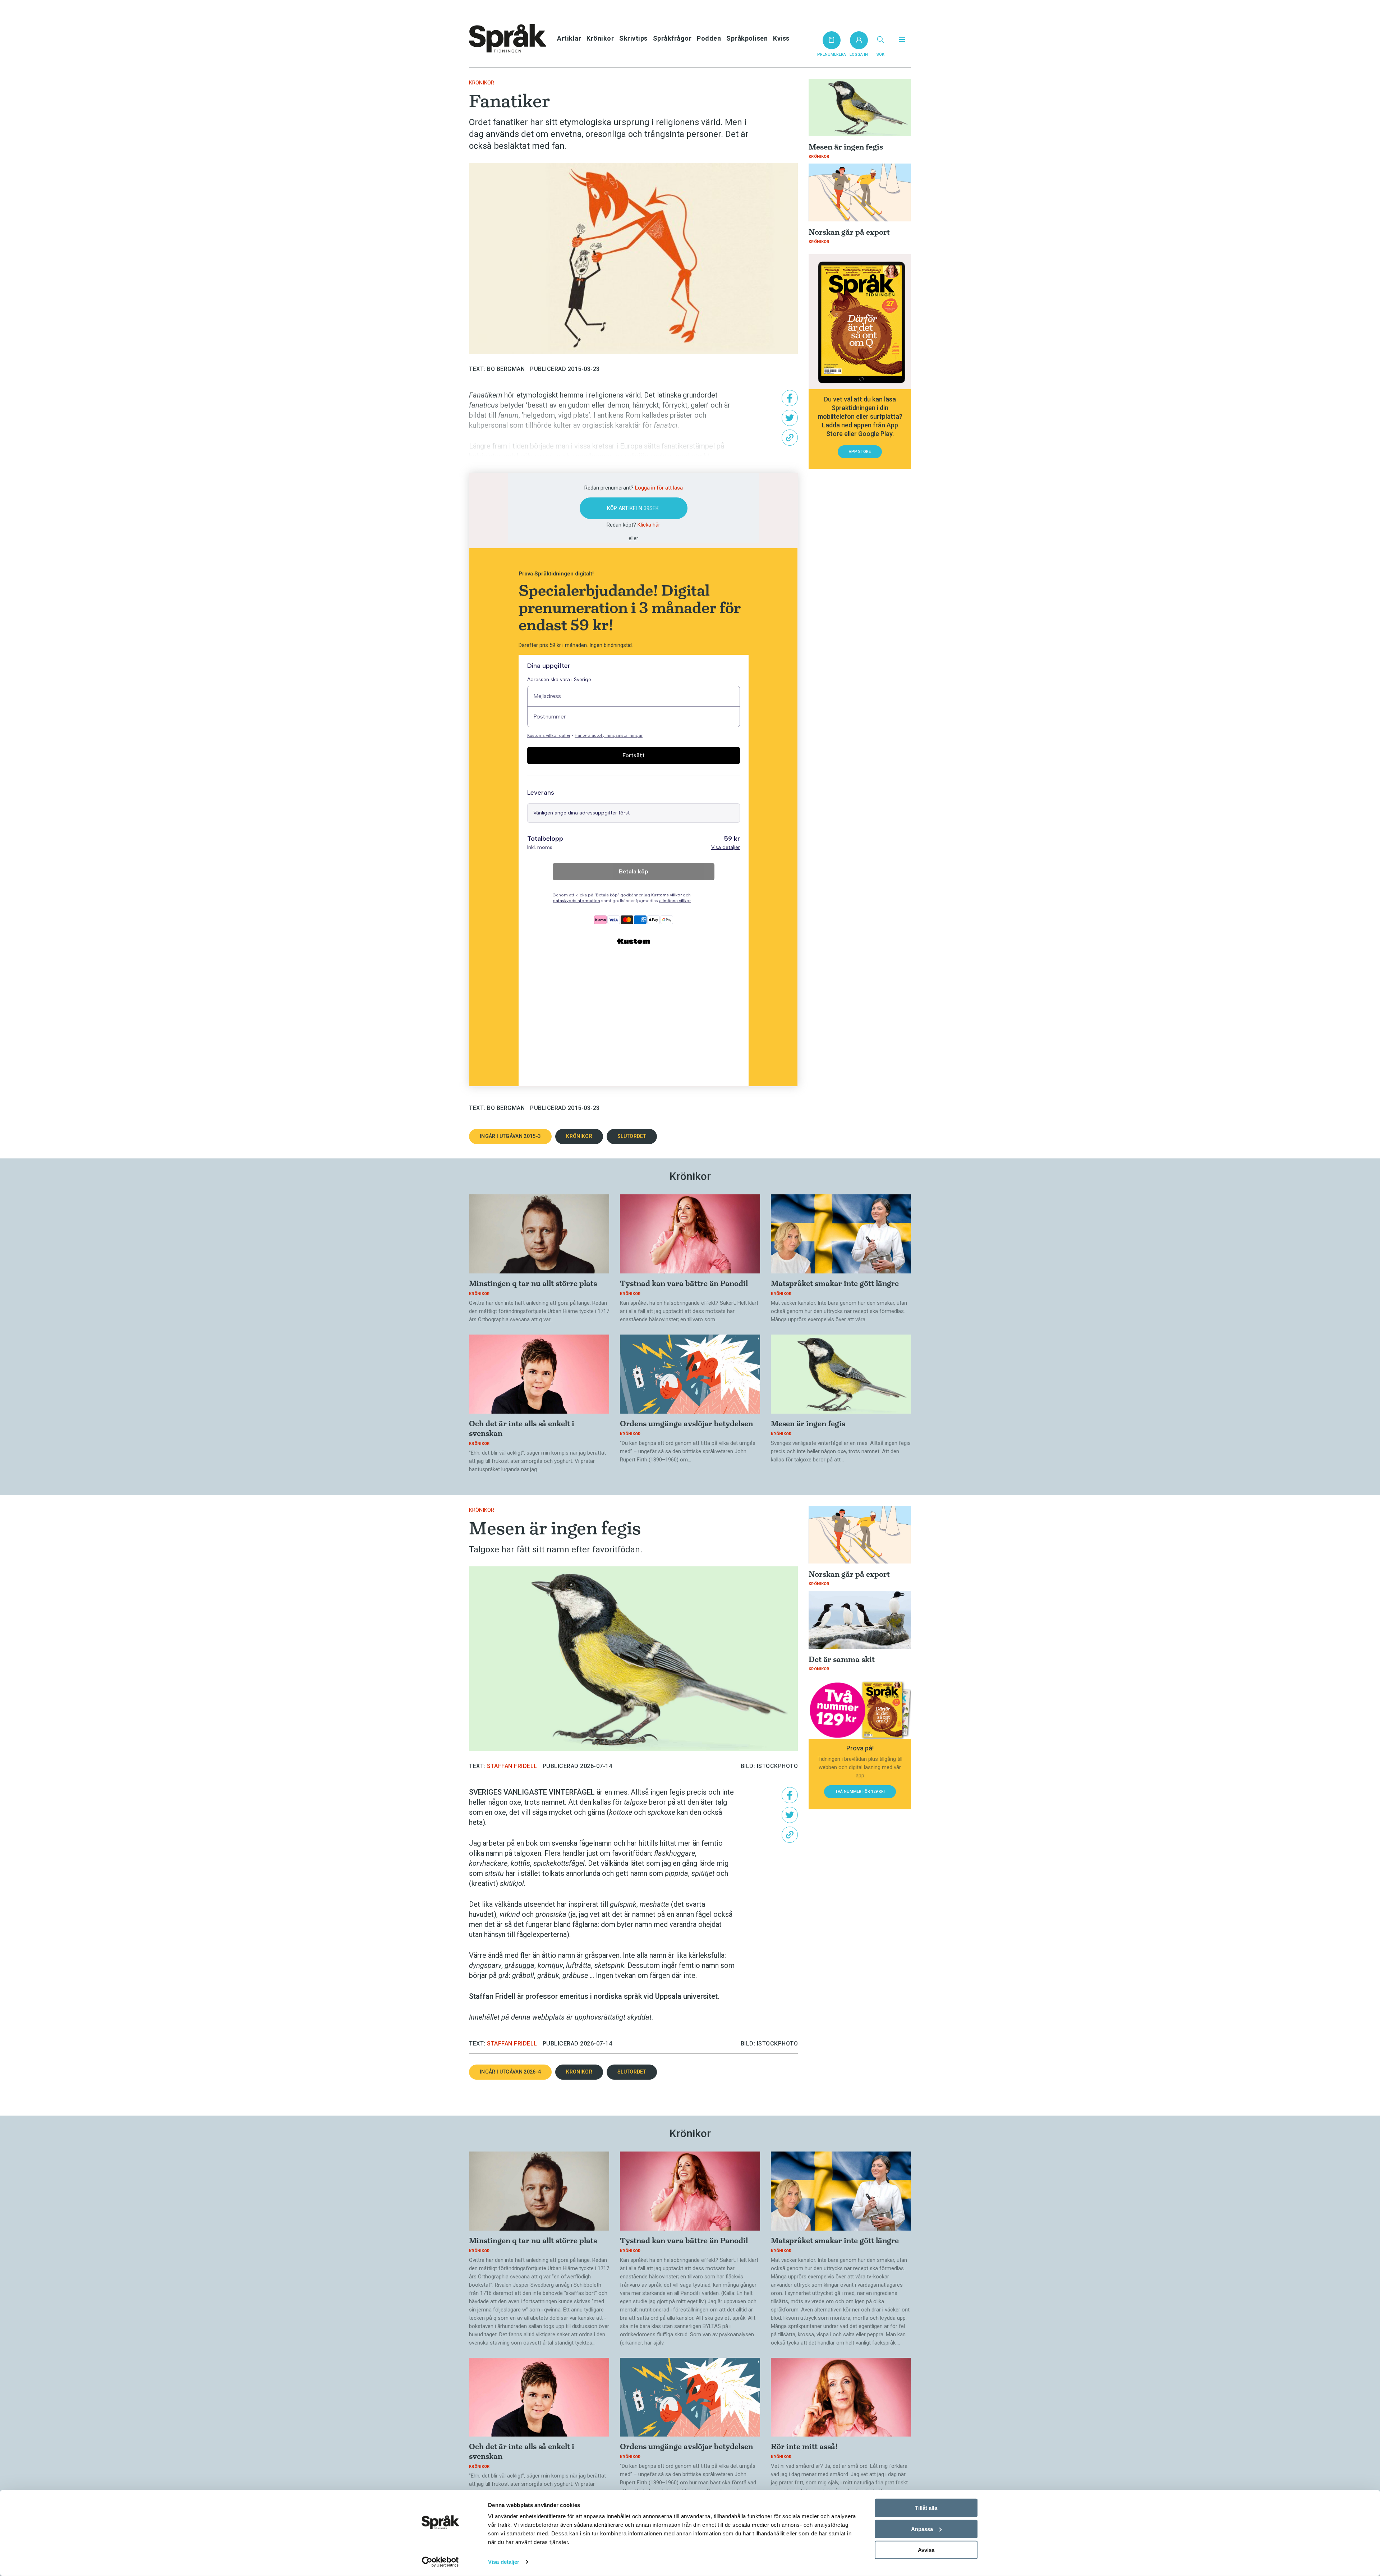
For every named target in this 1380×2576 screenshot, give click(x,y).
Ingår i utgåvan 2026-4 (510, 2072)
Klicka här (649, 525)
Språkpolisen (747, 38)
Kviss (781, 38)
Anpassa (922, 2529)
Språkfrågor (672, 38)
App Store (860, 452)
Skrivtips (633, 38)
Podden (709, 38)
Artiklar (569, 38)
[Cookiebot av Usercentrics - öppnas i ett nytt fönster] (440, 2562)
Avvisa (926, 2550)
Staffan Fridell (512, 1766)
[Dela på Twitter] (790, 418)
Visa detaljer (504, 2562)
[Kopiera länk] (790, 438)
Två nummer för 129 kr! (860, 1792)
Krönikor (600, 38)
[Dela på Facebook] (790, 398)
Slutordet (632, 1136)
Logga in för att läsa (659, 488)
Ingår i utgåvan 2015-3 (510, 1136)
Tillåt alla (926, 2508)
